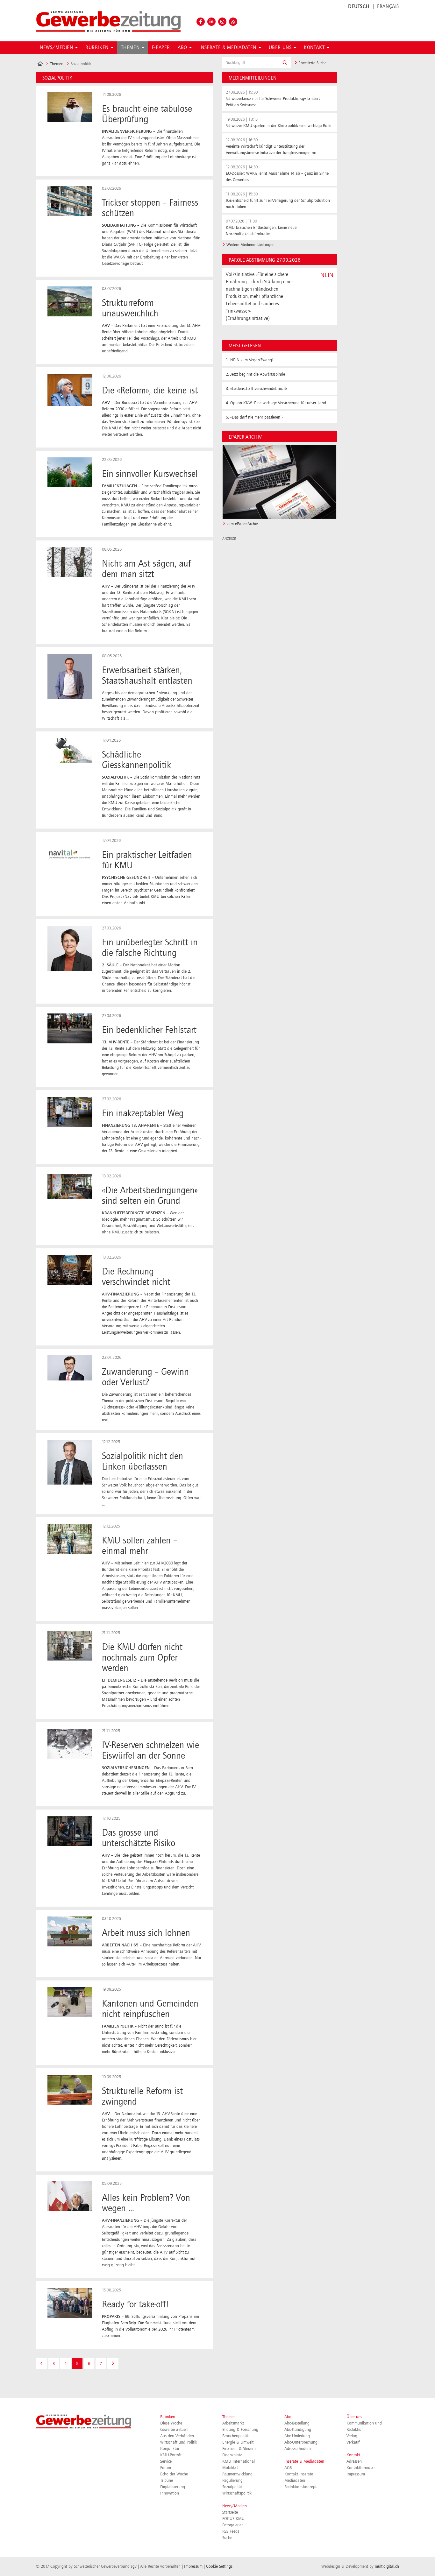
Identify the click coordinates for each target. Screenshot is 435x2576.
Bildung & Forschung (240, 2430)
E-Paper (161, 48)
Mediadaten (295, 2481)
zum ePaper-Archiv (242, 524)
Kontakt (353, 2455)
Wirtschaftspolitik (237, 2493)
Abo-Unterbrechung (301, 2442)
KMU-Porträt (171, 2455)
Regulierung (232, 2481)
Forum (166, 2468)
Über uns (354, 2417)
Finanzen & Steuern (239, 2449)
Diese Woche (171, 2423)
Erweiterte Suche (312, 63)
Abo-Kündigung (298, 2430)
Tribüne (167, 2481)
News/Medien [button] (57, 48)
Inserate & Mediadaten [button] (228, 48)
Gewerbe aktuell (174, 2430)
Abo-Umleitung (297, 2436)
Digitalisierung (173, 2487)
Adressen (354, 2461)
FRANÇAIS (388, 7)
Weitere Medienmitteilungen (250, 245)
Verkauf (353, 2442)
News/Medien (235, 2506)
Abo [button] (183, 48)
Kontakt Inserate (299, 2474)
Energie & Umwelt (238, 2442)
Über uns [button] (281, 48)
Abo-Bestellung (297, 2423)
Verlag (352, 2436)
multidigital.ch (387, 2566)
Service (166, 2461)
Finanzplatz (232, 2455)
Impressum (356, 2474)
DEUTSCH (359, 7)
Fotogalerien (233, 2525)
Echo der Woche (174, 2474)
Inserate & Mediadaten (304, 2461)
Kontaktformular (361, 2468)
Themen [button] (131, 48)
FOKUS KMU (233, 2519)
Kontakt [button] (315, 48)
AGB (288, 2468)
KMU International (239, 2461)
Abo (288, 2417)
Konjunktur (170, 2449)
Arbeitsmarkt (233, 2423)
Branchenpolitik (235, 2436)
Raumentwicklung (237, 2474)
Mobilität (230, 2468)
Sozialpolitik (232, 2487)
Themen (57, 64)
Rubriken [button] (98, 48)
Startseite (230, 2512)
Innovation (170, 2493)
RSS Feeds (231, 2531)
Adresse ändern (298, 2449)
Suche (227, 2538)
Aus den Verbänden (177, 2436)
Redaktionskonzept (300, 2487)
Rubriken (168, 2417)
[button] (285, 63)
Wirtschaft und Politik (179, 2442)
